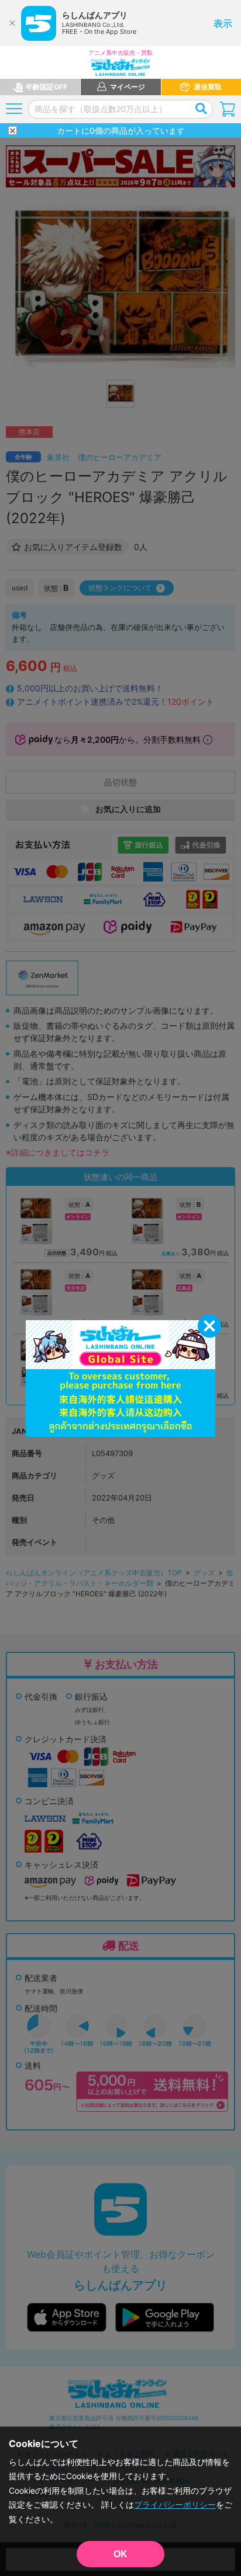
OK (120, 2554)
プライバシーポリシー (175, 2504)
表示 (223, 23)
